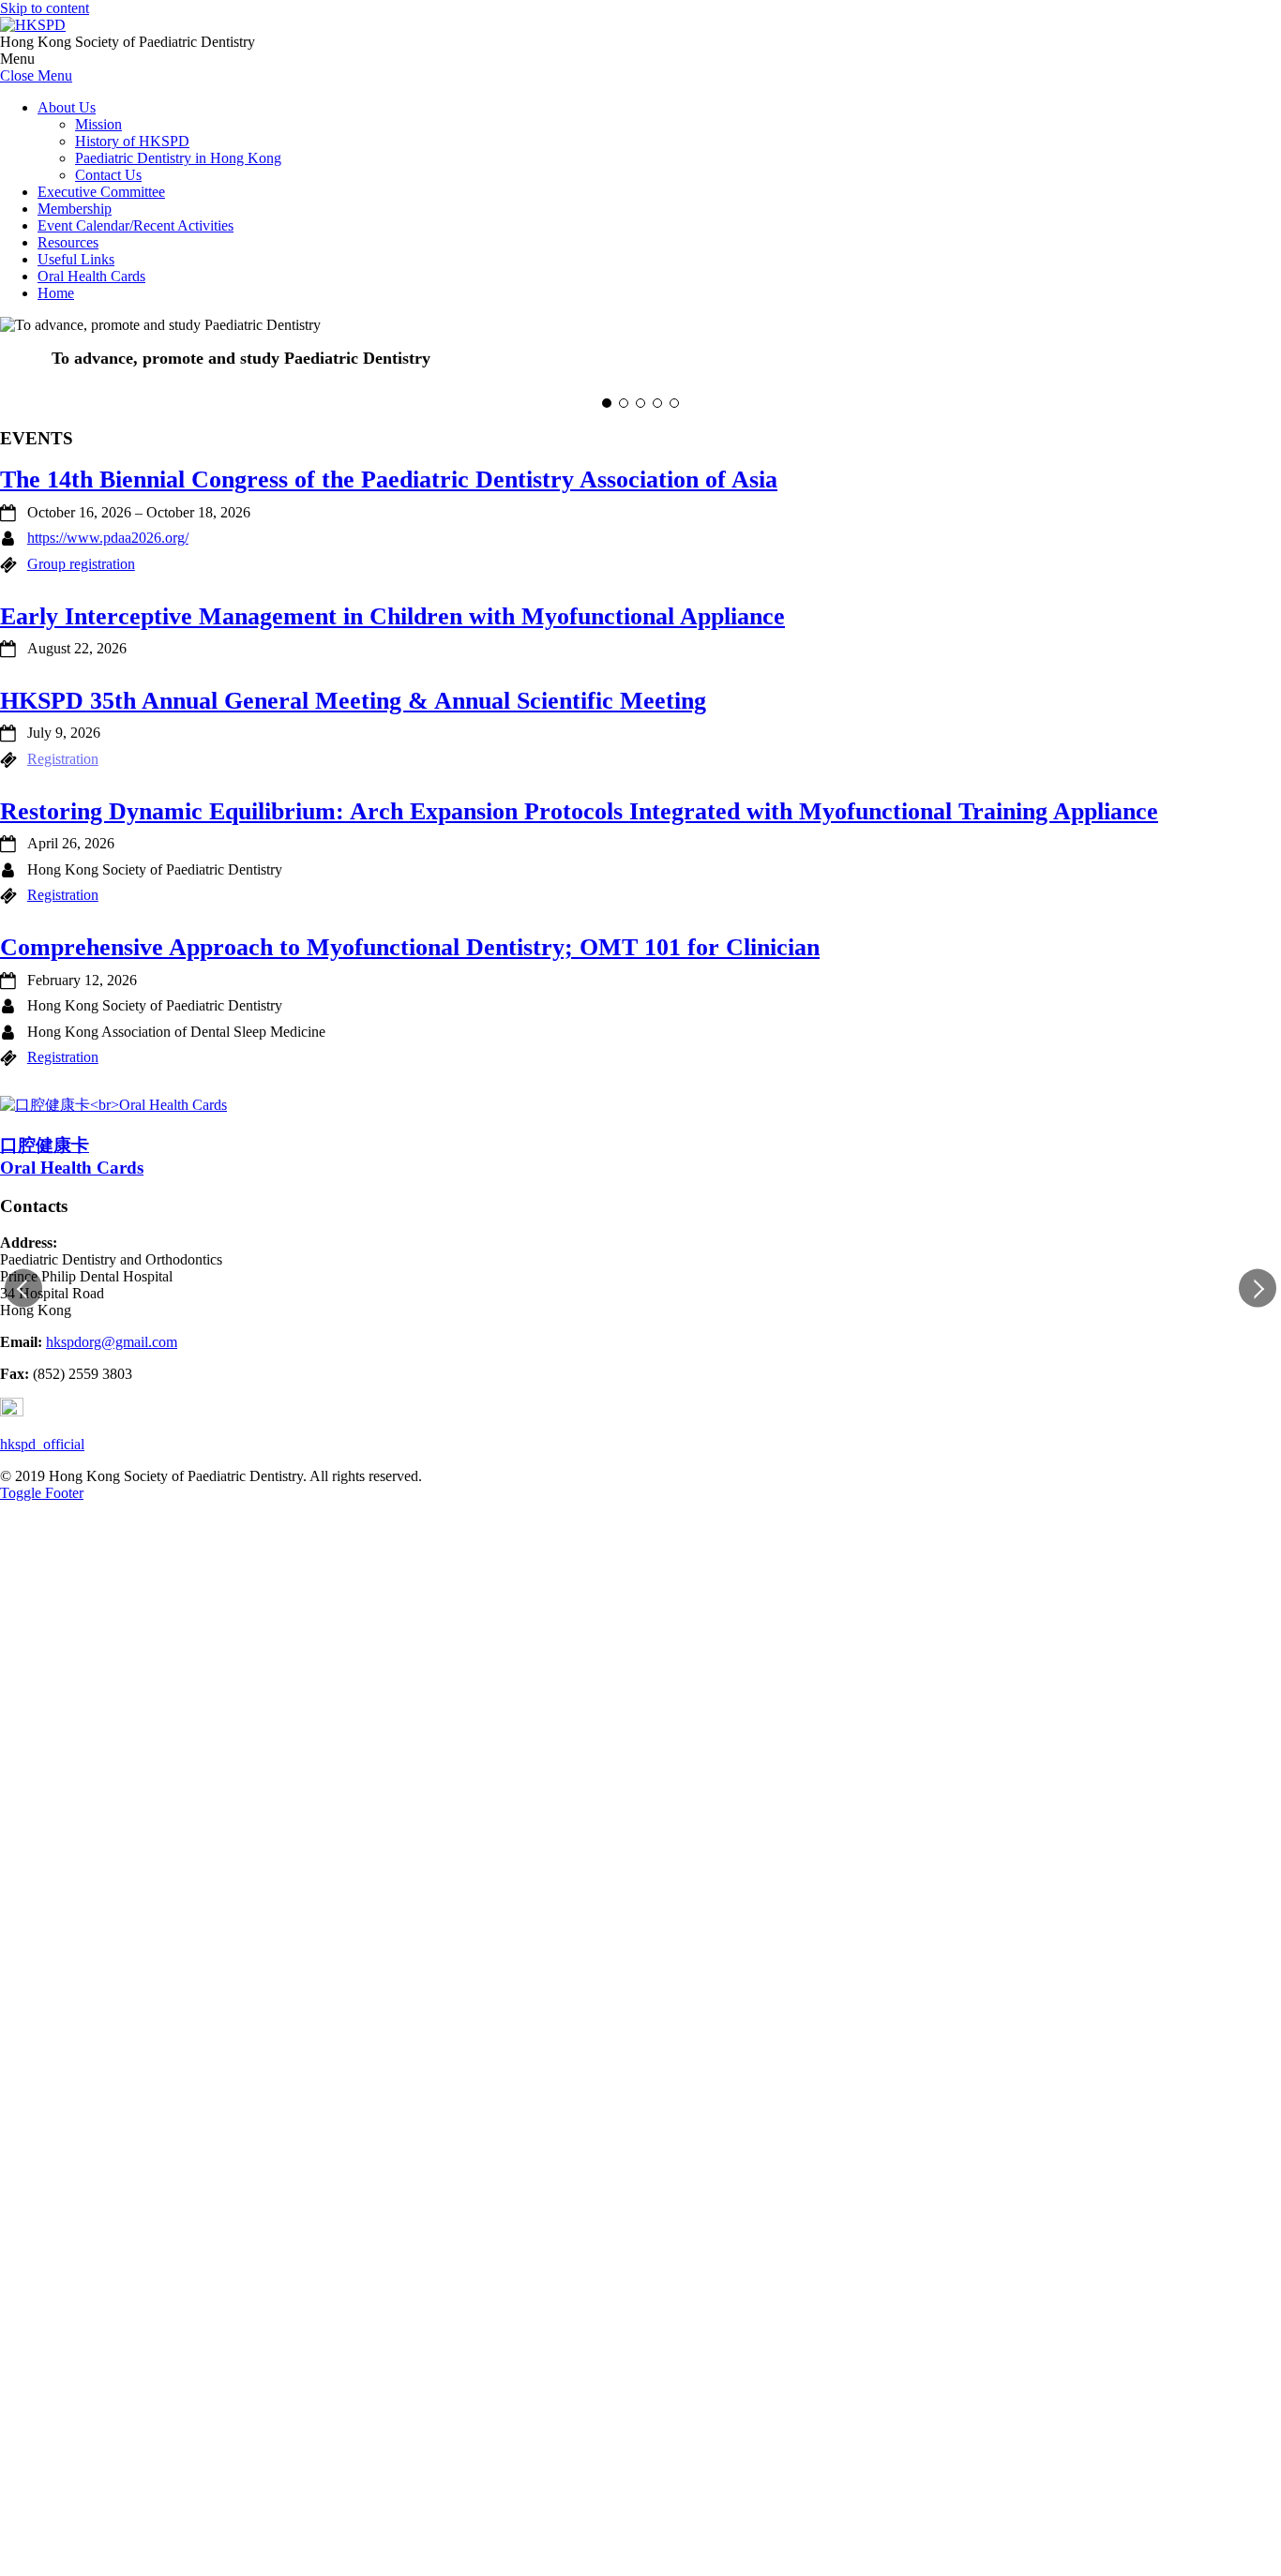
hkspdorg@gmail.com (112, 1342)
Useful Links (76, 259)
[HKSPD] (33, 25)
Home (56, 293)
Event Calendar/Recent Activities (136, 225)
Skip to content (45, 8)
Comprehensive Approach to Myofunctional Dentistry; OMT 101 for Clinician (410, 947)
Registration (63, 895)
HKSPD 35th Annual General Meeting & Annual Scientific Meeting (353, 701)
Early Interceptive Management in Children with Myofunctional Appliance (392, 616)
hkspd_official (42, 1444)
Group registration (81, 564)
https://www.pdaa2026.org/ (108, 538)
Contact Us (108, 175)
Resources (68, 242)
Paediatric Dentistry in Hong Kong (178, 158)
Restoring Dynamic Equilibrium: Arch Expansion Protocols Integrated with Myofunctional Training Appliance (579, 811)
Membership (75, 209)
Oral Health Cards (91, 276)
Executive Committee (101, 192)
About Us (67, 107)
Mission (98, 124)
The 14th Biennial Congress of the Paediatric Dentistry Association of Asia (389, 479)
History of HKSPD (132, 141)
